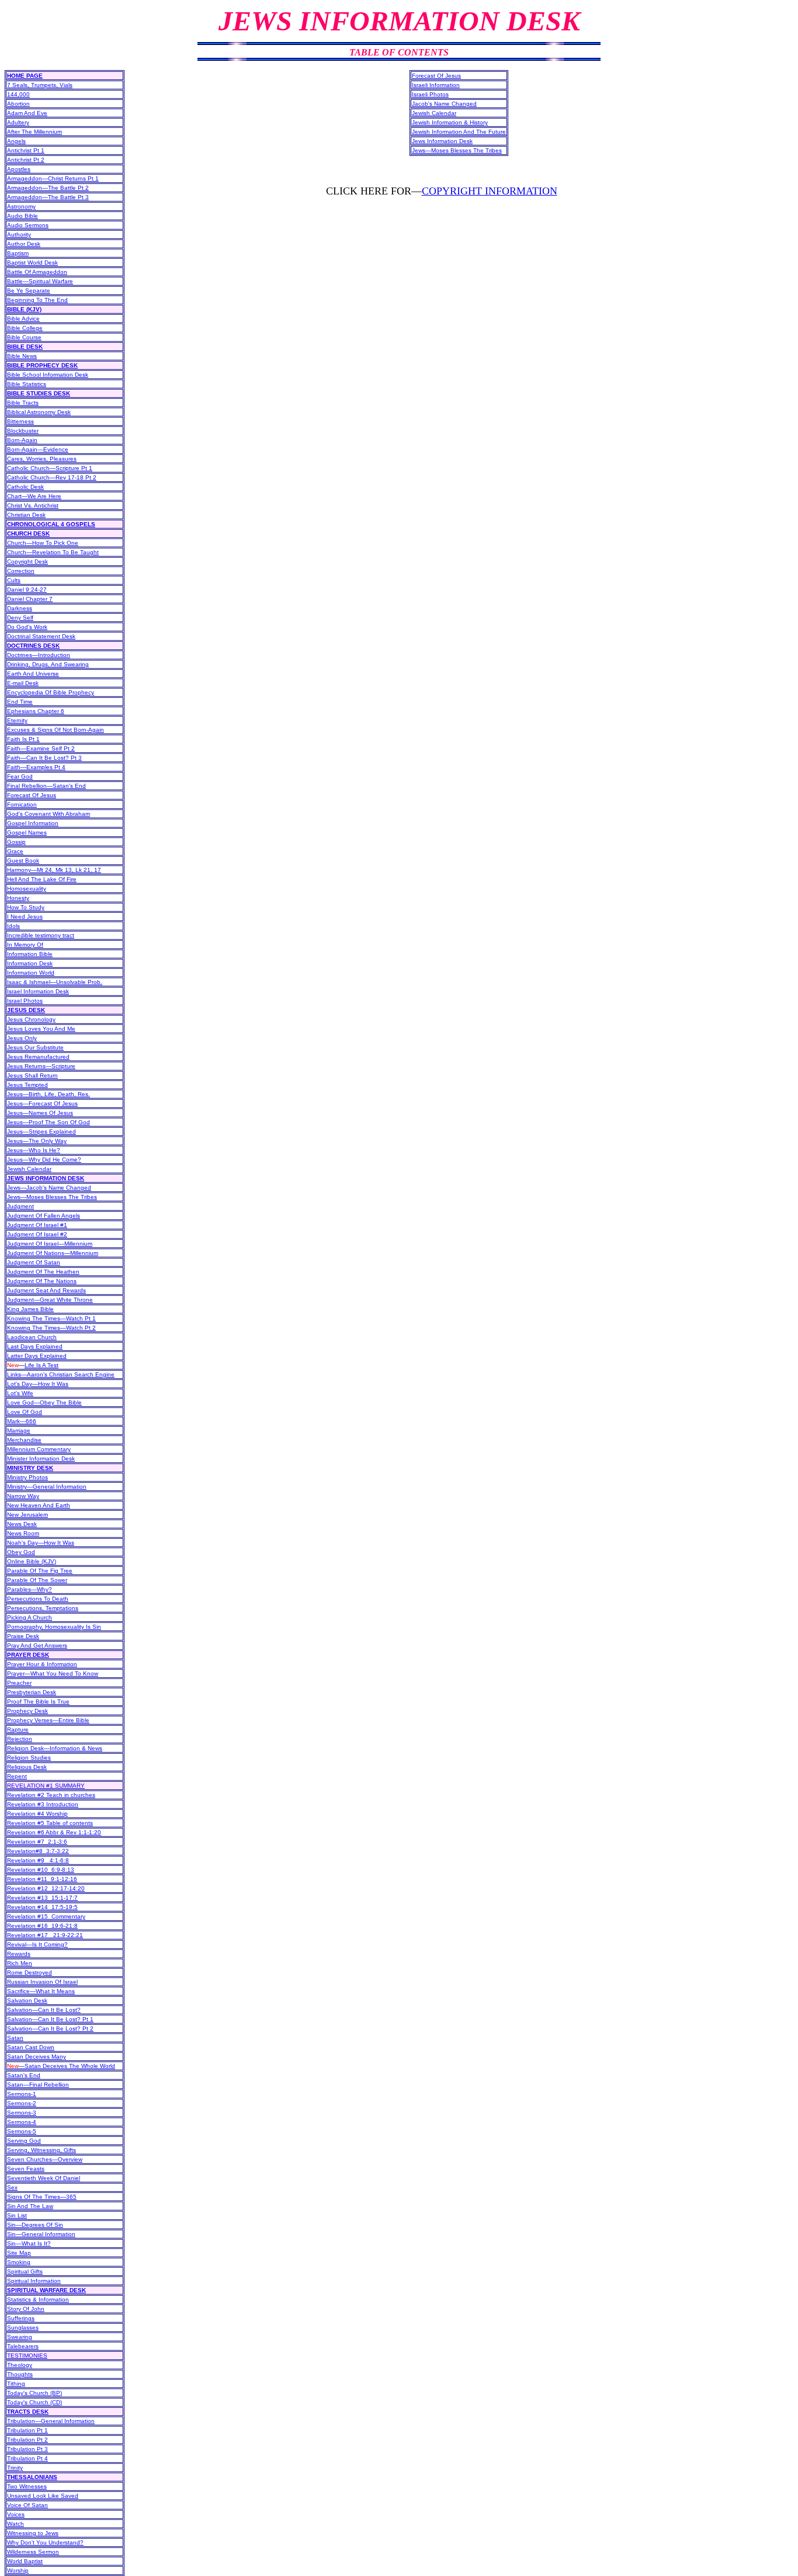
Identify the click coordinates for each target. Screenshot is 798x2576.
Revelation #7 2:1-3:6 (37, 1842)
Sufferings (21, 2318)
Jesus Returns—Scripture (41, 1066)
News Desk (22, 1524)
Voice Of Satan (27, 2505)
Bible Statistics (27, 384)
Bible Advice (23, 319)
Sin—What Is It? (29, 2243)
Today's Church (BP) (34, 2393)
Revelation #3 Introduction (43, 1804)
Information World (31, 973)
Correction (21, 571)
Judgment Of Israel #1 (37, 1225)
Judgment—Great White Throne (50, 1300)
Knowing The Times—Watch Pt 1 (51, 1318)
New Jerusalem (27, 1515)
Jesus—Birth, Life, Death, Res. (48, 1094)
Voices (16, 2514)
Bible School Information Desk (48, 375)
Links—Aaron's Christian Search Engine (61, 1374)
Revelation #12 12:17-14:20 (46, 1888)
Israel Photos (25, 1001)
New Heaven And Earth (39, 1505)
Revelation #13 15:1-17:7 (42, 1898)
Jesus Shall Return (32, 1075)
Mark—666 (22, 1421)
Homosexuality (27, 889)
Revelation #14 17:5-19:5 (42, 1907)
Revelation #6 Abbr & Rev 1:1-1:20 (54, 1832)
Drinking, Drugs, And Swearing (48, 664)
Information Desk (30, 963)
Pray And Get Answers (37, 1645)
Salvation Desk (27, 2000)
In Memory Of (25, 945)
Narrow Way (23, 1496)
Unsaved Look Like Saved (43, 2496)
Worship (18, 2570)
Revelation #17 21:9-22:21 (45, 1935)
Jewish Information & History (450, 122)
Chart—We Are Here (34, 496)
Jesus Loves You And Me (41, 1029)
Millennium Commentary (39, 1449)
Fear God (20, 776)
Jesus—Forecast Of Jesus (42, 1103)
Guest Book (23, 861)
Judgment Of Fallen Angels (44, 1216)
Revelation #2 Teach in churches (51, 1795)
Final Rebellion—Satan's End (46, 786)
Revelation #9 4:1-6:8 (38, 1860)
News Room (23, 1533)
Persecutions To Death (38, 1599)
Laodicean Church (32, 1337)
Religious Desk (27, 1767)
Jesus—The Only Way (37, 1141)
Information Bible (30, 954)
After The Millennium (34, 132)
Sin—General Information (41, 2234)
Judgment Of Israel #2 (37, 1234)
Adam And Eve (27, 113)
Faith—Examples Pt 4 (36, 767)
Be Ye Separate (29, 291)
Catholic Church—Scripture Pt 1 (50, 468)
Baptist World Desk (32, 263)
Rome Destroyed (30, 1972)
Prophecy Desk (27, 1711)
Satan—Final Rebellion (38, 2085)
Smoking (19, 2262)
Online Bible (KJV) (32, 1561)
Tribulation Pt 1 (27, 2430)
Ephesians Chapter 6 (36, 711)
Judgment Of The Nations (42, 1281)
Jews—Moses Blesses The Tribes (52, 1197)
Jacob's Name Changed (444, 104)
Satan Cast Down (31, 2047)
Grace (15, 851)
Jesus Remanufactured (38, 1057)
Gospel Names (27, 832)
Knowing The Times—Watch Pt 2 (51, 1328)
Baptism (18, 253)
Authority (19, 234)
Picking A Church (30, 1617)
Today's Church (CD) (34, 2402)
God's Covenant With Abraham (48, 814)
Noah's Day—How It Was (41, 1543)
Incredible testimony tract (41, 935)
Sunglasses (23, 2328)
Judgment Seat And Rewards (46, 1290)
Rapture (18, 1729)
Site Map (19, 2253)
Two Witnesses (27, 2486)
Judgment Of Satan (34, 1262)
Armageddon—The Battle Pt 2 (48, 188)
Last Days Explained (35, 1346)
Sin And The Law (30, 2206)
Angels (16, 141)
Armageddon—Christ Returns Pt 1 (53, 178)
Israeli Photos (430, 94)
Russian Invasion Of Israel (42, 1982)
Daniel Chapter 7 (30, 599)
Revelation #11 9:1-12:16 (42, 1879)
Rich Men (20, 1963)
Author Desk (24, 244)
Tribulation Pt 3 (27, 2449)
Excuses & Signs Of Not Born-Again (55, 730)
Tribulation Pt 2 (27, 2440)
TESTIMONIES (27, 2356)
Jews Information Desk (442, 141)
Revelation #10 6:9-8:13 (41, 1870)
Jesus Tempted (27, 1085)
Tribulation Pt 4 (27, 2458)
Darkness (20, 608)
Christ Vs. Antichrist (33, 505)
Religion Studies (29, 1758)
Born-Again (22, 440)
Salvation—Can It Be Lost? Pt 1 (50, 2019)
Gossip (16, 842)
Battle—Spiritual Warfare (40, 281)
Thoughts (20, 2374)
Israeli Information (436, 85)
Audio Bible (22, 216)
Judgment (20, 1206)
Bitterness (20, 421)
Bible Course (24, 337)
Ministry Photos (27, 1477)
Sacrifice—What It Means (41, 1991)
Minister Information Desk (41, 1459)
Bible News (22, 356)
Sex (12, 2187)
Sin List (17, 2215)
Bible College (25, 328)
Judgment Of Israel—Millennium (50, 1244)
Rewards (19, 1954)
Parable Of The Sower (37, 1580)
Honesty (18, 898)
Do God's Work (27, 627)
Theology (20, 2365)
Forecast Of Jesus (32, 795)
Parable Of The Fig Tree (40, 1571)
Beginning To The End (37, 300)
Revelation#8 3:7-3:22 (38, 1851)
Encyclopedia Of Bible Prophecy (51, 692)
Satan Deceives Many (37, 2057)
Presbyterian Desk (32, 1692)
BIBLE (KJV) (24, 309)
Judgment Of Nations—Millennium (53, 1253)
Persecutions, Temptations (43, 1608)
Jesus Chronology (31, 1019)
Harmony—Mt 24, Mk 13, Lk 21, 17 (54, 870)
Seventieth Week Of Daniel (44, 2178)
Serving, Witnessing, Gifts (41, 2150)
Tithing (16, 2384)
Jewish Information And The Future (459, 132)
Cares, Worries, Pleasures (42, 459)
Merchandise (24, 1440)
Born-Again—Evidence (38, 449)
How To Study (26, 907)
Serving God (24, 2141)
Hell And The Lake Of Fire (42, 879)
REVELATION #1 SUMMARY (46, 1786)
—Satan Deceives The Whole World (61, 2066)
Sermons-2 (22, 2103)
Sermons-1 (22, 2094)
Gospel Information (33, 823)
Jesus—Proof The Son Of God (48, 1122)
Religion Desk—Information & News (55, 1748)
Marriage (19, 1430)
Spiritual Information (34, 2281)
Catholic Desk (25, 487)
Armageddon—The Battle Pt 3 (48, 197)
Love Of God (25, 1412)
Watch (15, 2524)
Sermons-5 (22, 2131)
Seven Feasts (26, 2169)
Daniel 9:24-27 (27, 590)
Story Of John (26, 2309)
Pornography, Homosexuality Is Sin (54, 1627)
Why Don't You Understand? (45, 2542)
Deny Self (20, 618)
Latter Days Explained (37, 1356)
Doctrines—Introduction (39, 655)
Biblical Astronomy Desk (39, 412)
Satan (15, 2038)
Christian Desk (26, 515)
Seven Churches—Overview (45, 2159)
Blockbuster (23, 431)
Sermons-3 (22, 2113)
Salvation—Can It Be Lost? (44, 2010)
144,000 (18, 94)
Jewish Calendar (29, 1169)
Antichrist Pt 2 (26, 160)
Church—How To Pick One (43, 543)
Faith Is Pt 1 (23, 739)
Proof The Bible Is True (38, 1701)
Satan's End (24, 2075)
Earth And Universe (33, 674)
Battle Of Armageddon (37, 272)
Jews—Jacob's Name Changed (49, 1188)
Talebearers (23, 2346)
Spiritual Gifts (25, 2271)
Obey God (21, 1552)
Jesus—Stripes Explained (41, 1131)
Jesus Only (22, 1038)
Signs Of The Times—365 (42, 2197)
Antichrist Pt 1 (26, 150)
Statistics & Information (38, 2299)
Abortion (18, 104)
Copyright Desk (27, 562)
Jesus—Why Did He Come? (44, 1160)
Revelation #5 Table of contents (50, 1823)
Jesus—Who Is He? (34, 1150)
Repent (17, 1776)
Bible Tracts (23, 403)
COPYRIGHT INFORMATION (490, 191)
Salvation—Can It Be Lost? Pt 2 (50, 2029)
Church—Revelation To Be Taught (53, 552)
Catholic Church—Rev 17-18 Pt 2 (52, 477)
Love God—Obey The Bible (44, 1402)
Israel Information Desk (38, 991)
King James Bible (30, 1309)
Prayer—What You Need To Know (53, 1673)
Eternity (17, 720)
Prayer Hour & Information (42, 1664)
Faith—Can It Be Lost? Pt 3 (44, 758)
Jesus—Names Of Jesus (40, 1113)
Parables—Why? (30, 1589)
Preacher (19, 1683)
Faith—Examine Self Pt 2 (41, 748)
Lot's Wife (20, 1393)
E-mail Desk (23, 683)
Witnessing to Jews (33, 2533)
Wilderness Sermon (33, 2552)
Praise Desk (23, 1636)
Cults (14, 580)
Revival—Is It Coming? (37, 1944)
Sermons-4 (22, 2122)
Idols (13, 926)
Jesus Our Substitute (35, 1047)
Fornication (22, 804)
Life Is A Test (41, 1365)
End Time (20, 702)
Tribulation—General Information (51, 2421)
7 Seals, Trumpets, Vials (40, 85)
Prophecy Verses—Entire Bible (48, 1720)
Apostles (19, 169)
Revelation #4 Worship (37, 1814)
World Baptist (25, 2561)
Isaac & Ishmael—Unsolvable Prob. (55, 982)
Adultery (18, 122)
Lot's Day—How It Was (38, 1384)
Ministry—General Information (47, 1487)
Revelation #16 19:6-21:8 (42, 1926)
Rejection (20, 1739)
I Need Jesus (25, 917)
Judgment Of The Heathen (43, 1272)
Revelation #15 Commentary (46, 1916)
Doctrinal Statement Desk (41, 636)
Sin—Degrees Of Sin (35, 2225)
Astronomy (21, 206)
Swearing (20, 2337)
